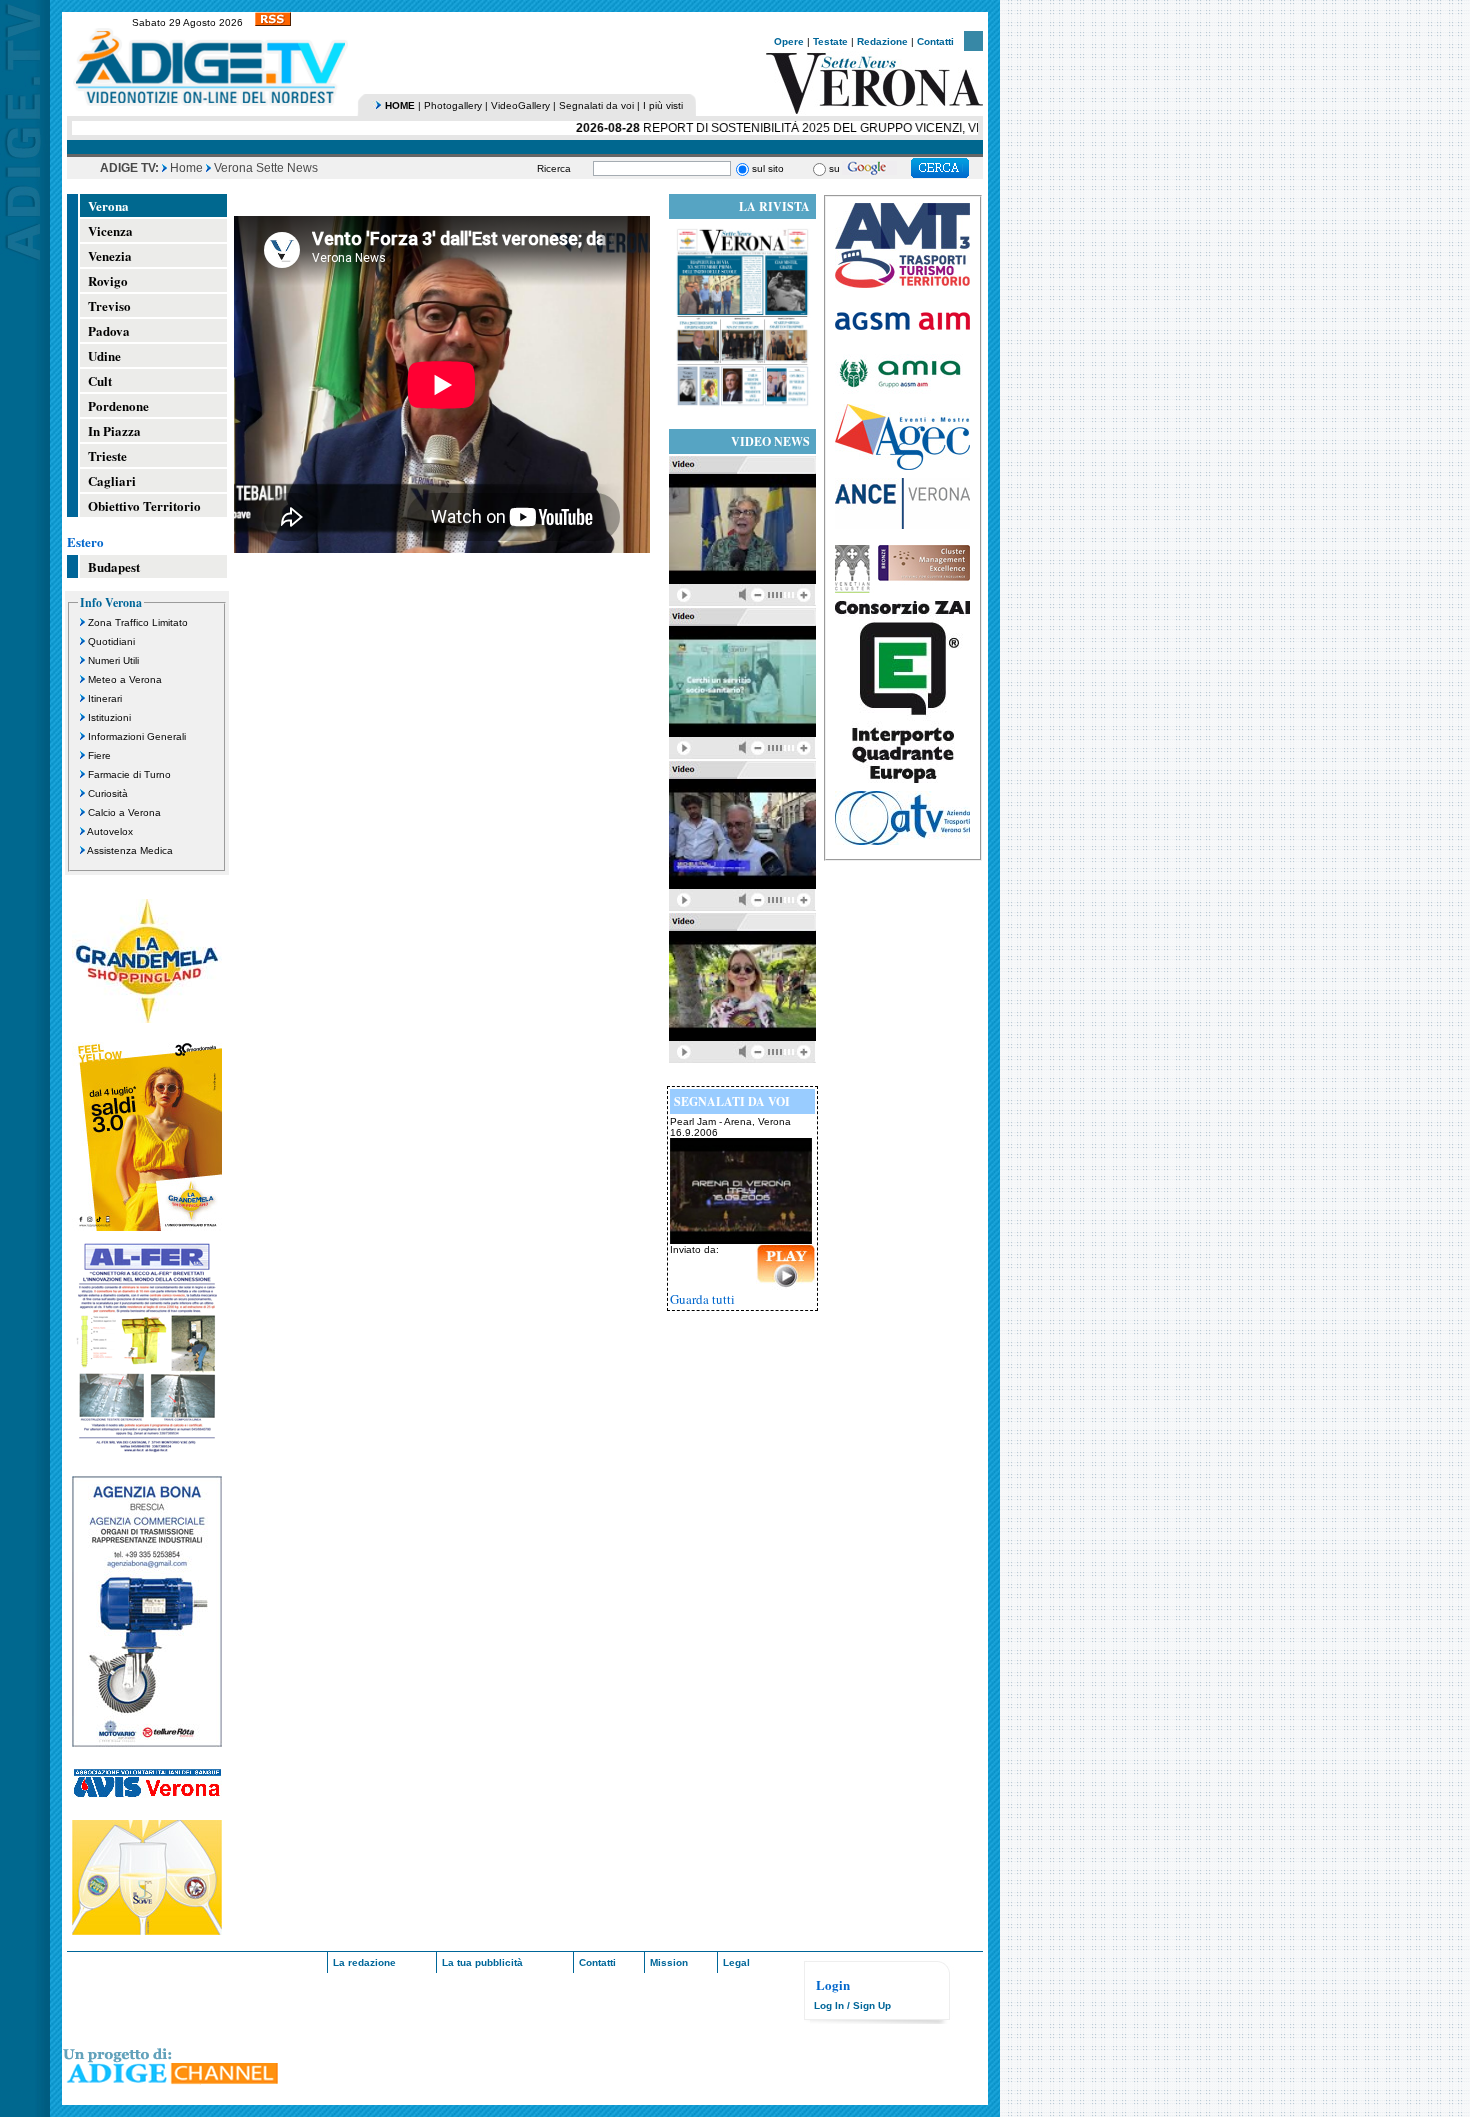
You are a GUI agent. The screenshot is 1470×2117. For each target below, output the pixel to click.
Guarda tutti (702, 1299)
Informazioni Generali (137, 736)
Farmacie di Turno (129, 774)
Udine (104, 355)
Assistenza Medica (130, 850)
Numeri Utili (113, 660)
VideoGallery (520, 105)
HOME (400, 105)
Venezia (110, 255)
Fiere (99, 755)
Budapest (114, 566)
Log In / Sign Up (852, 2005)
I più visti (663, 105)
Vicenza (110, 230)
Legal (736, 1962)
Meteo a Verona (125, 679)
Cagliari (112, 480)
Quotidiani (111, 641)
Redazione (882, 41)
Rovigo (108, 280)
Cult (100, 380)
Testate (830, 41)
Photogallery (453, 105)
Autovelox (110, 831)
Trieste (107, 455)
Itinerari (105, 698)
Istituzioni (109, 717)
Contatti (935, 41)
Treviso (109, 305)
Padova (109, 330)
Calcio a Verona (124, 812)
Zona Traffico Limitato (138, 622)
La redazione (364, 1962)
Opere (789, 41)
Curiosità (108, 793)
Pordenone (118, 405)
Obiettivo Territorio (144, 505)
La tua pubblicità (482, 1962)
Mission (669, 1962)
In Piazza (114, 430)
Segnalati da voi (596, 105)
